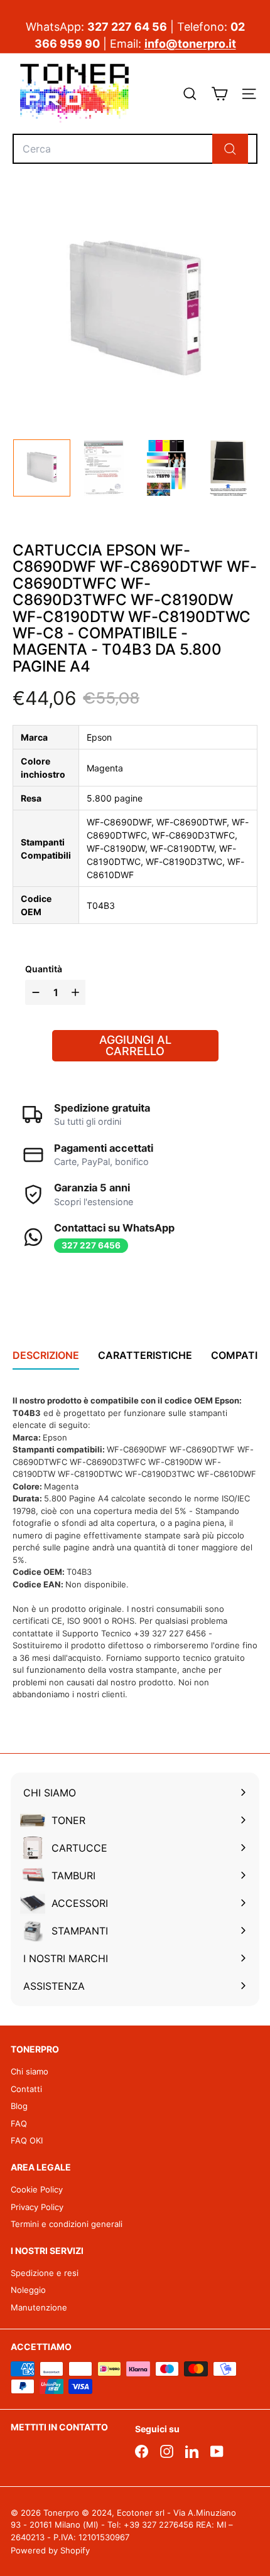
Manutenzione (39, 2307)
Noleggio (28, 2290)
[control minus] (34, 992)
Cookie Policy (37, 2189)
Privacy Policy (37, 2207)
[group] (42, 468)
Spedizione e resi (45, 2273)
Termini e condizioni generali (67, 2224)
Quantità (44, 969)
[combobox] (135, 149)
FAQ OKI (27, 2140)
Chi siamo (30, 2071)
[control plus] (77, 992)
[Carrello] (219, 94)
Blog (19, 2106)
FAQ (19, 2123)
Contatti (26, 2089)
